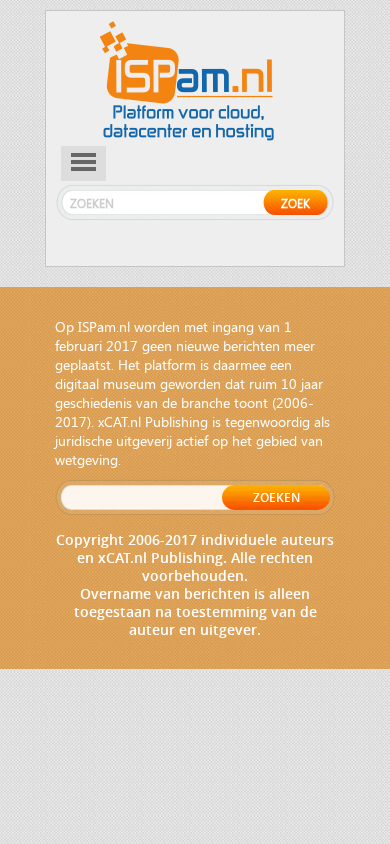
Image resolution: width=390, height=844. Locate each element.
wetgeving (86, 459)
